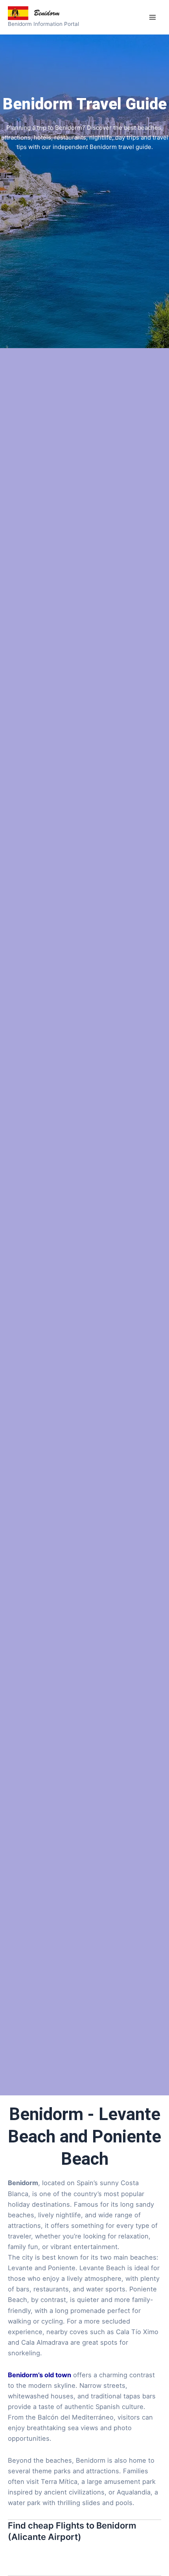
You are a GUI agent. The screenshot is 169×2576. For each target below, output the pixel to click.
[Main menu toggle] (152, 17)
